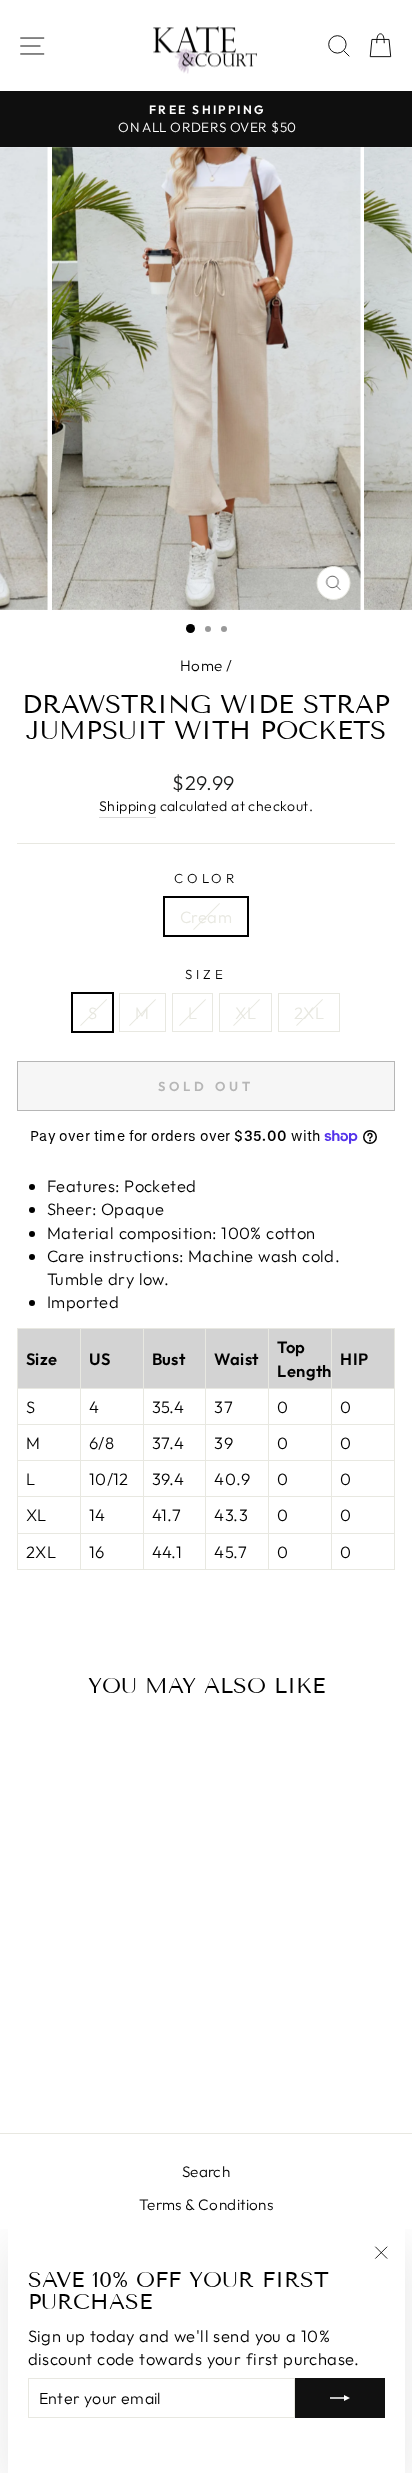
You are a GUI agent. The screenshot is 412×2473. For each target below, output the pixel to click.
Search (206, 2171)
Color (206, 878)
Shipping (127, 806)
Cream (206, 916)
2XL (309, 1012)
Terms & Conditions (206, 2204)
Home (201, 665)
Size (206, 974)
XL (245, 1012)
